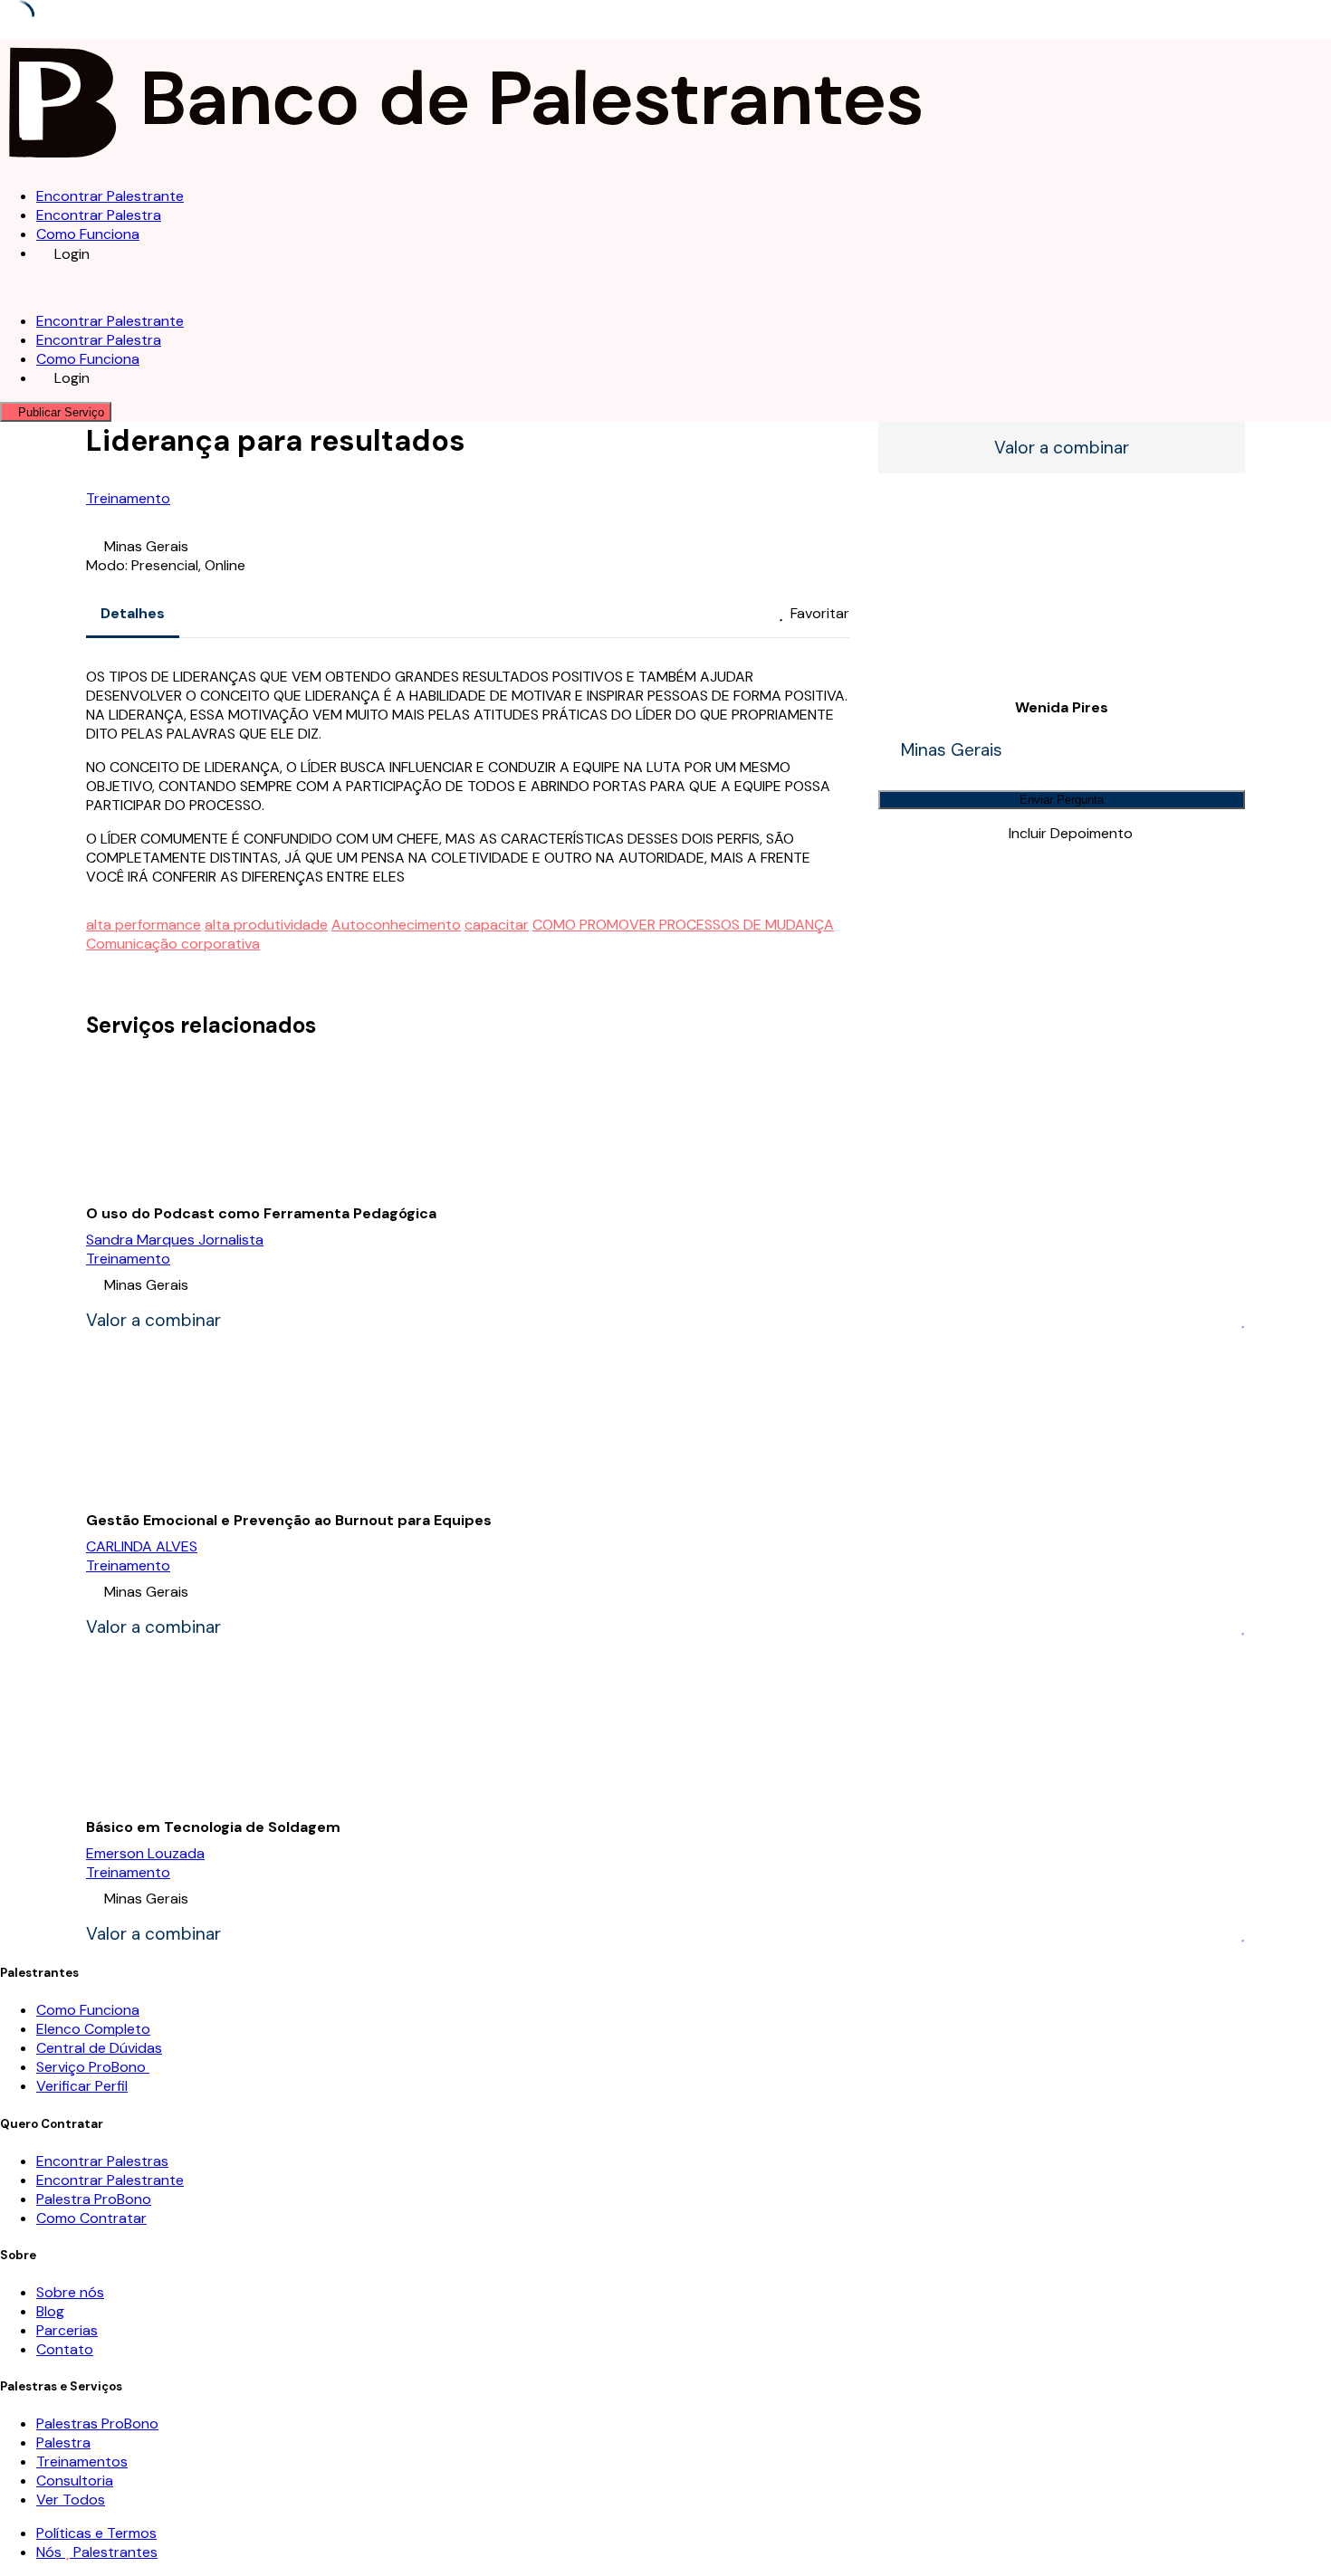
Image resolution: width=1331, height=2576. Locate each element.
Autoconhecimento (396, 925)
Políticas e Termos (96, 2533)
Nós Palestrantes (97, 2552)
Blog (50, 2311)
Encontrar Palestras (102, 2161)
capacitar (497, 925)
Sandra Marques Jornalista (175, 1240)
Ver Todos (71, 2500)
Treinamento (128, 498)
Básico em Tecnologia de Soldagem (213, 1827)
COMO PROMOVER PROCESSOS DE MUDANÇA (683, 925)
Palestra (63, 2442)
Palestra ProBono (94, 2199)
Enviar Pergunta (1062, 800)
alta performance (144, 925)
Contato (65, 2349)
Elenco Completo (93, 2029)
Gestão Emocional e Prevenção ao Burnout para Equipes (289, 1520)
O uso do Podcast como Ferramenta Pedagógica (261, 1213)
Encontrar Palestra (99, 215)
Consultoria (75, 2481)
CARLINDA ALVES (142, 1546)
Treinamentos (82, 2462)
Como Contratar (91, 2218)
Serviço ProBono (93, 2067)
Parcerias (67, 2330)
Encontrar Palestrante (110, 196)
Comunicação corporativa (173, 944)
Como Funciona (88, 234)
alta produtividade (266, 925)
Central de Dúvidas (99, 2048)
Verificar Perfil (82, 2086)
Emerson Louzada (145, 1853)
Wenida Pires (1062, 707)
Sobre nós (70, 2292)
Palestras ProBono (97, 2423)
